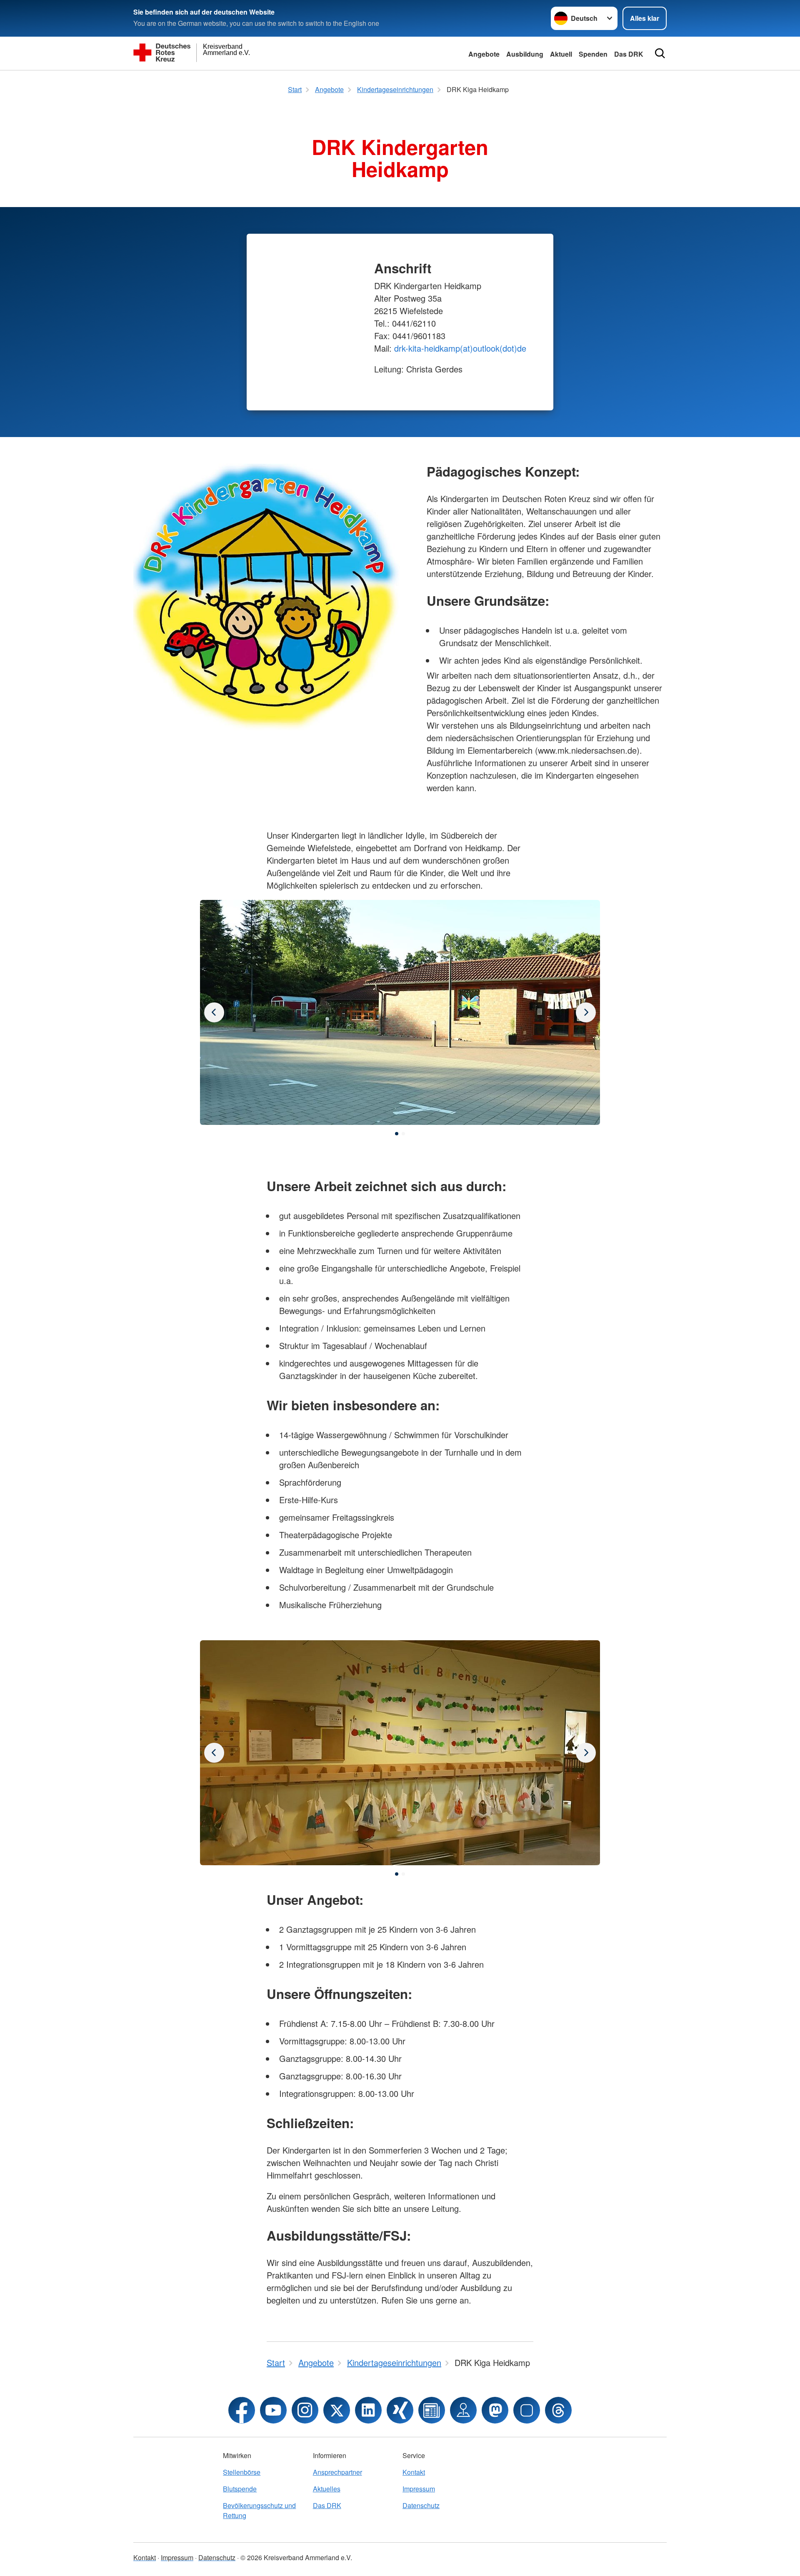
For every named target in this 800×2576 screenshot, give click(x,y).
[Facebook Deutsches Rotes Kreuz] (242, 2410)
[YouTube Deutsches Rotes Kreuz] (273, 2410)
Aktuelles (327, 2489)
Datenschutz (421, 2505)
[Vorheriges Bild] (586, 1012)
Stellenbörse (242, 2472)
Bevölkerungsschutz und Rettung (259, 2510)
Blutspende (240, 2489)
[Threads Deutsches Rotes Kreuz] (558, 2410)
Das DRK (629, 54)
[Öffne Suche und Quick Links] (660, 53)
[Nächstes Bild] (214, 1012)
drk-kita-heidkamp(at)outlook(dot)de (460, 348)
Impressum (419, 2489)
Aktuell (561, 54)
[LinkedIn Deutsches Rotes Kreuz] (368, 2410)
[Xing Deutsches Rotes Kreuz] (400, 2410)
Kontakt (414, 2472)
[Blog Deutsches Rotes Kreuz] (432, 2410)
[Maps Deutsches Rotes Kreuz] (463, 2410)
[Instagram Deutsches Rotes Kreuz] (305, 2410)
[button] (397, 1134)
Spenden (593, 54)
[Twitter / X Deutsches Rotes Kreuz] (337, 2410)
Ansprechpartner (337, 2472)
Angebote (484, 54)
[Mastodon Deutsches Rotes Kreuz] (495, 2410)
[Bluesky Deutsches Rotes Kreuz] (527, 2410)
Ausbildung (525, 54)
